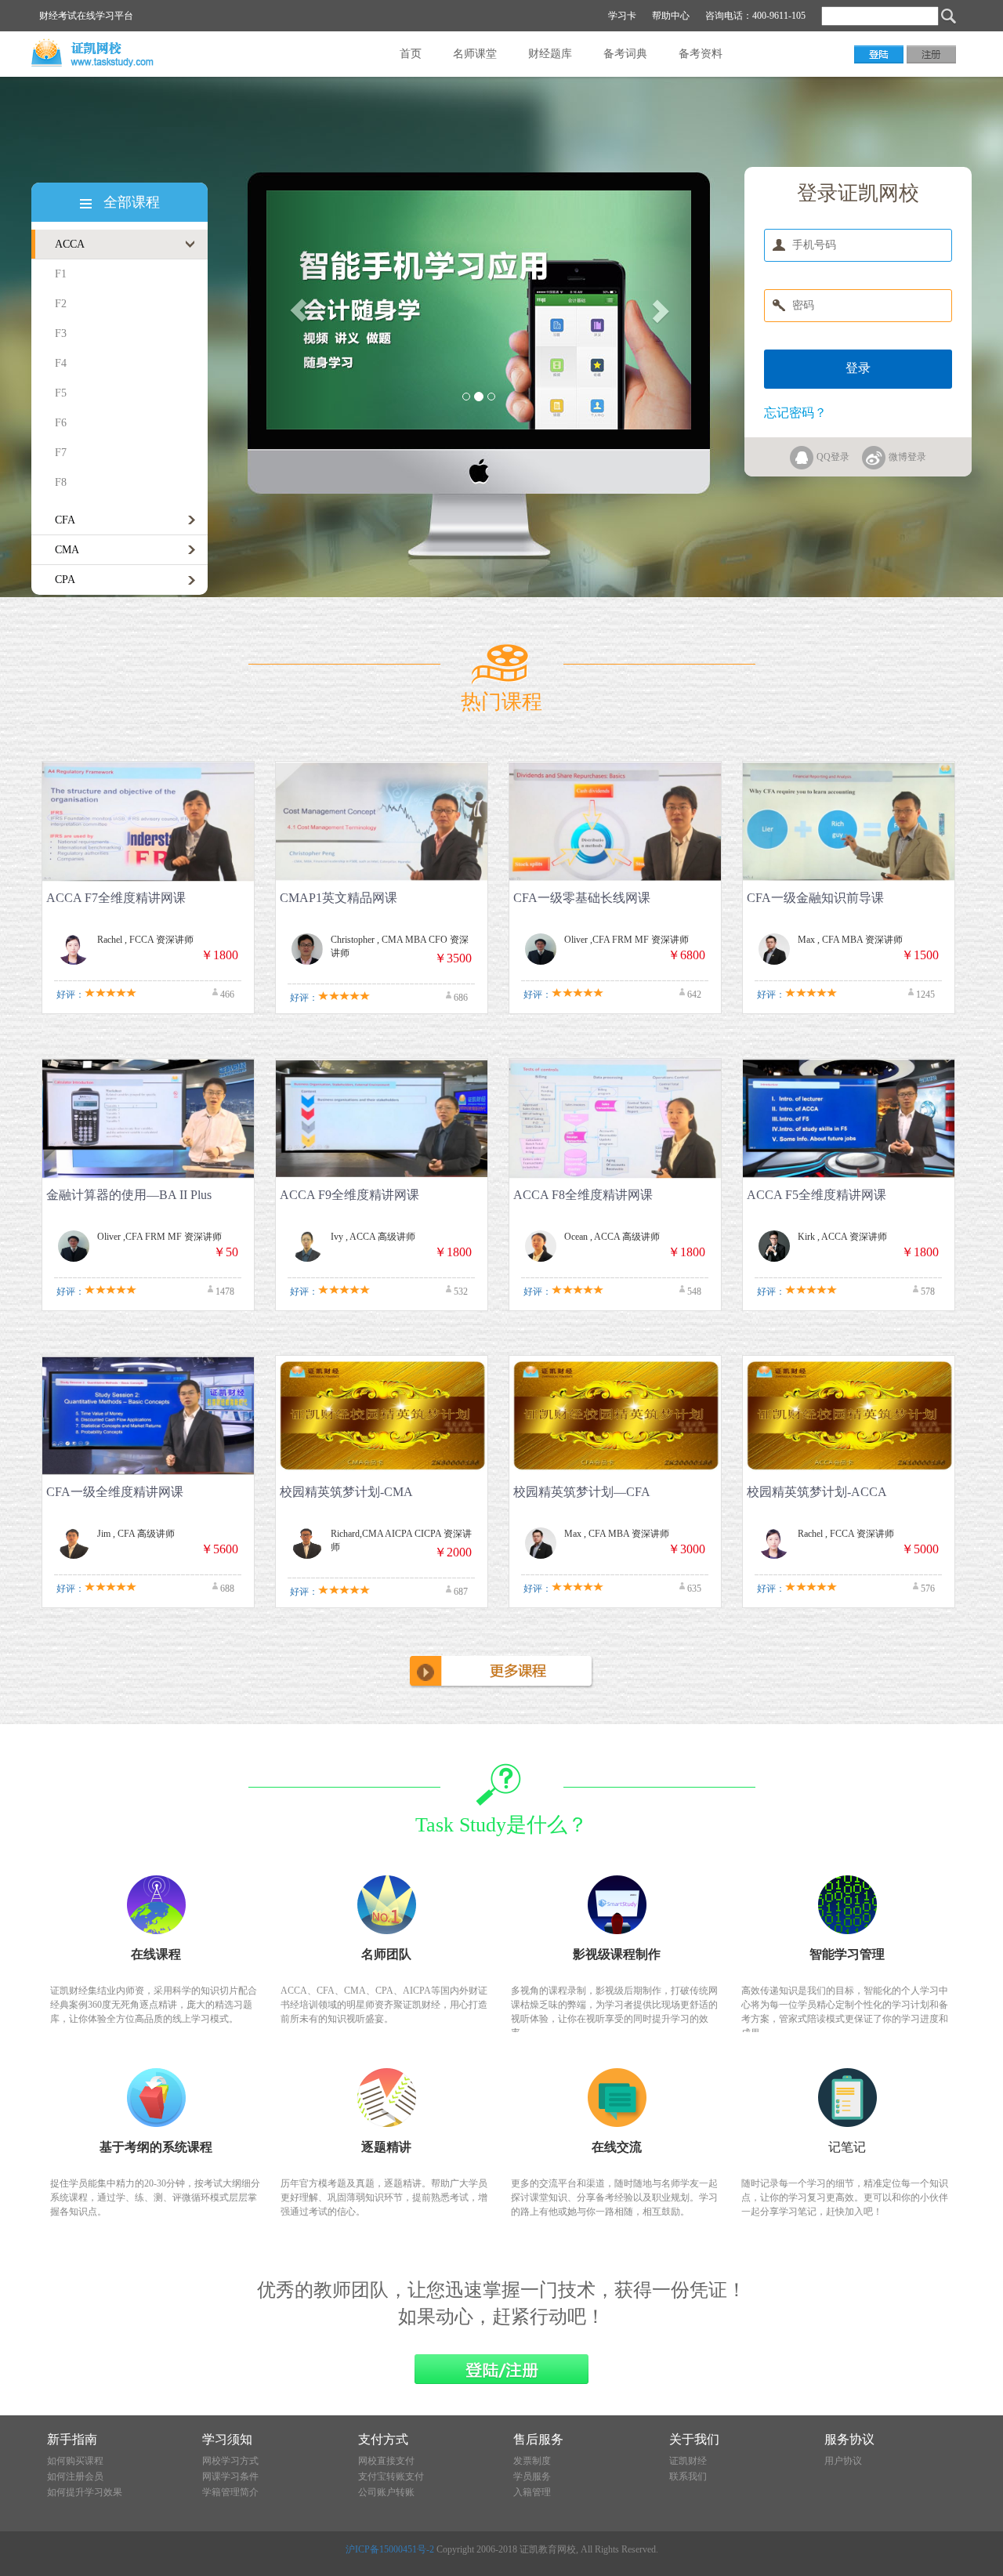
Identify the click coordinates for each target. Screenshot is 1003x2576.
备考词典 (625, 54)
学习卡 (622, 16)
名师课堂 (475, 54)
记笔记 (847, 2147)
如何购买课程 (75, 2461)
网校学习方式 (230, 2461)
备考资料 (701, 54)
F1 (61, 274)
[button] (298, 310)
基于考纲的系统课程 (156, 2147)
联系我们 (688, 2476)
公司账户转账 (386, 2492)
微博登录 (907, 457)
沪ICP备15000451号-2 (390, 2549)
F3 (61, 333)
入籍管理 (532, 2492)
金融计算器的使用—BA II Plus (129, 1195)
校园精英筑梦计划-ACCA (817, 1492)
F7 (61, 453)
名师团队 (386, 1954)
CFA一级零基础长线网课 (582, 898)
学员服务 (532, 2476)
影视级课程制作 (617, 1954)
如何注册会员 (75, 2476)
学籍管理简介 (230, 2492)
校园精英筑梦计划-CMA (346, 1492)
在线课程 (156, 1954)
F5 (61, 393)
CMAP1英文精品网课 (339, 898)
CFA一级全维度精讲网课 (115, 1492)
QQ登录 (833, 457)
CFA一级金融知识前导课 (815, 898)
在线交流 (617, 2147)
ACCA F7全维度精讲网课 (116, 898)
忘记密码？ (795, 413)
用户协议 (843, 2461)
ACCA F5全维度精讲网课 (817, 1195)
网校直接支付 (386, 2461)
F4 (61, 363)
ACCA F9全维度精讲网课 (349, 1195)
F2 (61, 304)
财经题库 (550, 54)
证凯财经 (688, 2461)
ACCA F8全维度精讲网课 (583, 1195)
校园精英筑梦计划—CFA (582, 1492)
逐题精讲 (386, 2147)
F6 (61, 423)
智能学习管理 (847, 1954)
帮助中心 (671, 16)
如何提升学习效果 (85, 2492)
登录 (858, 368)
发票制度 (532, 2461)
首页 (411, 54)
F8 (61, 482)
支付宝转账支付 (391, 2476)
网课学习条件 (230, 2476)
